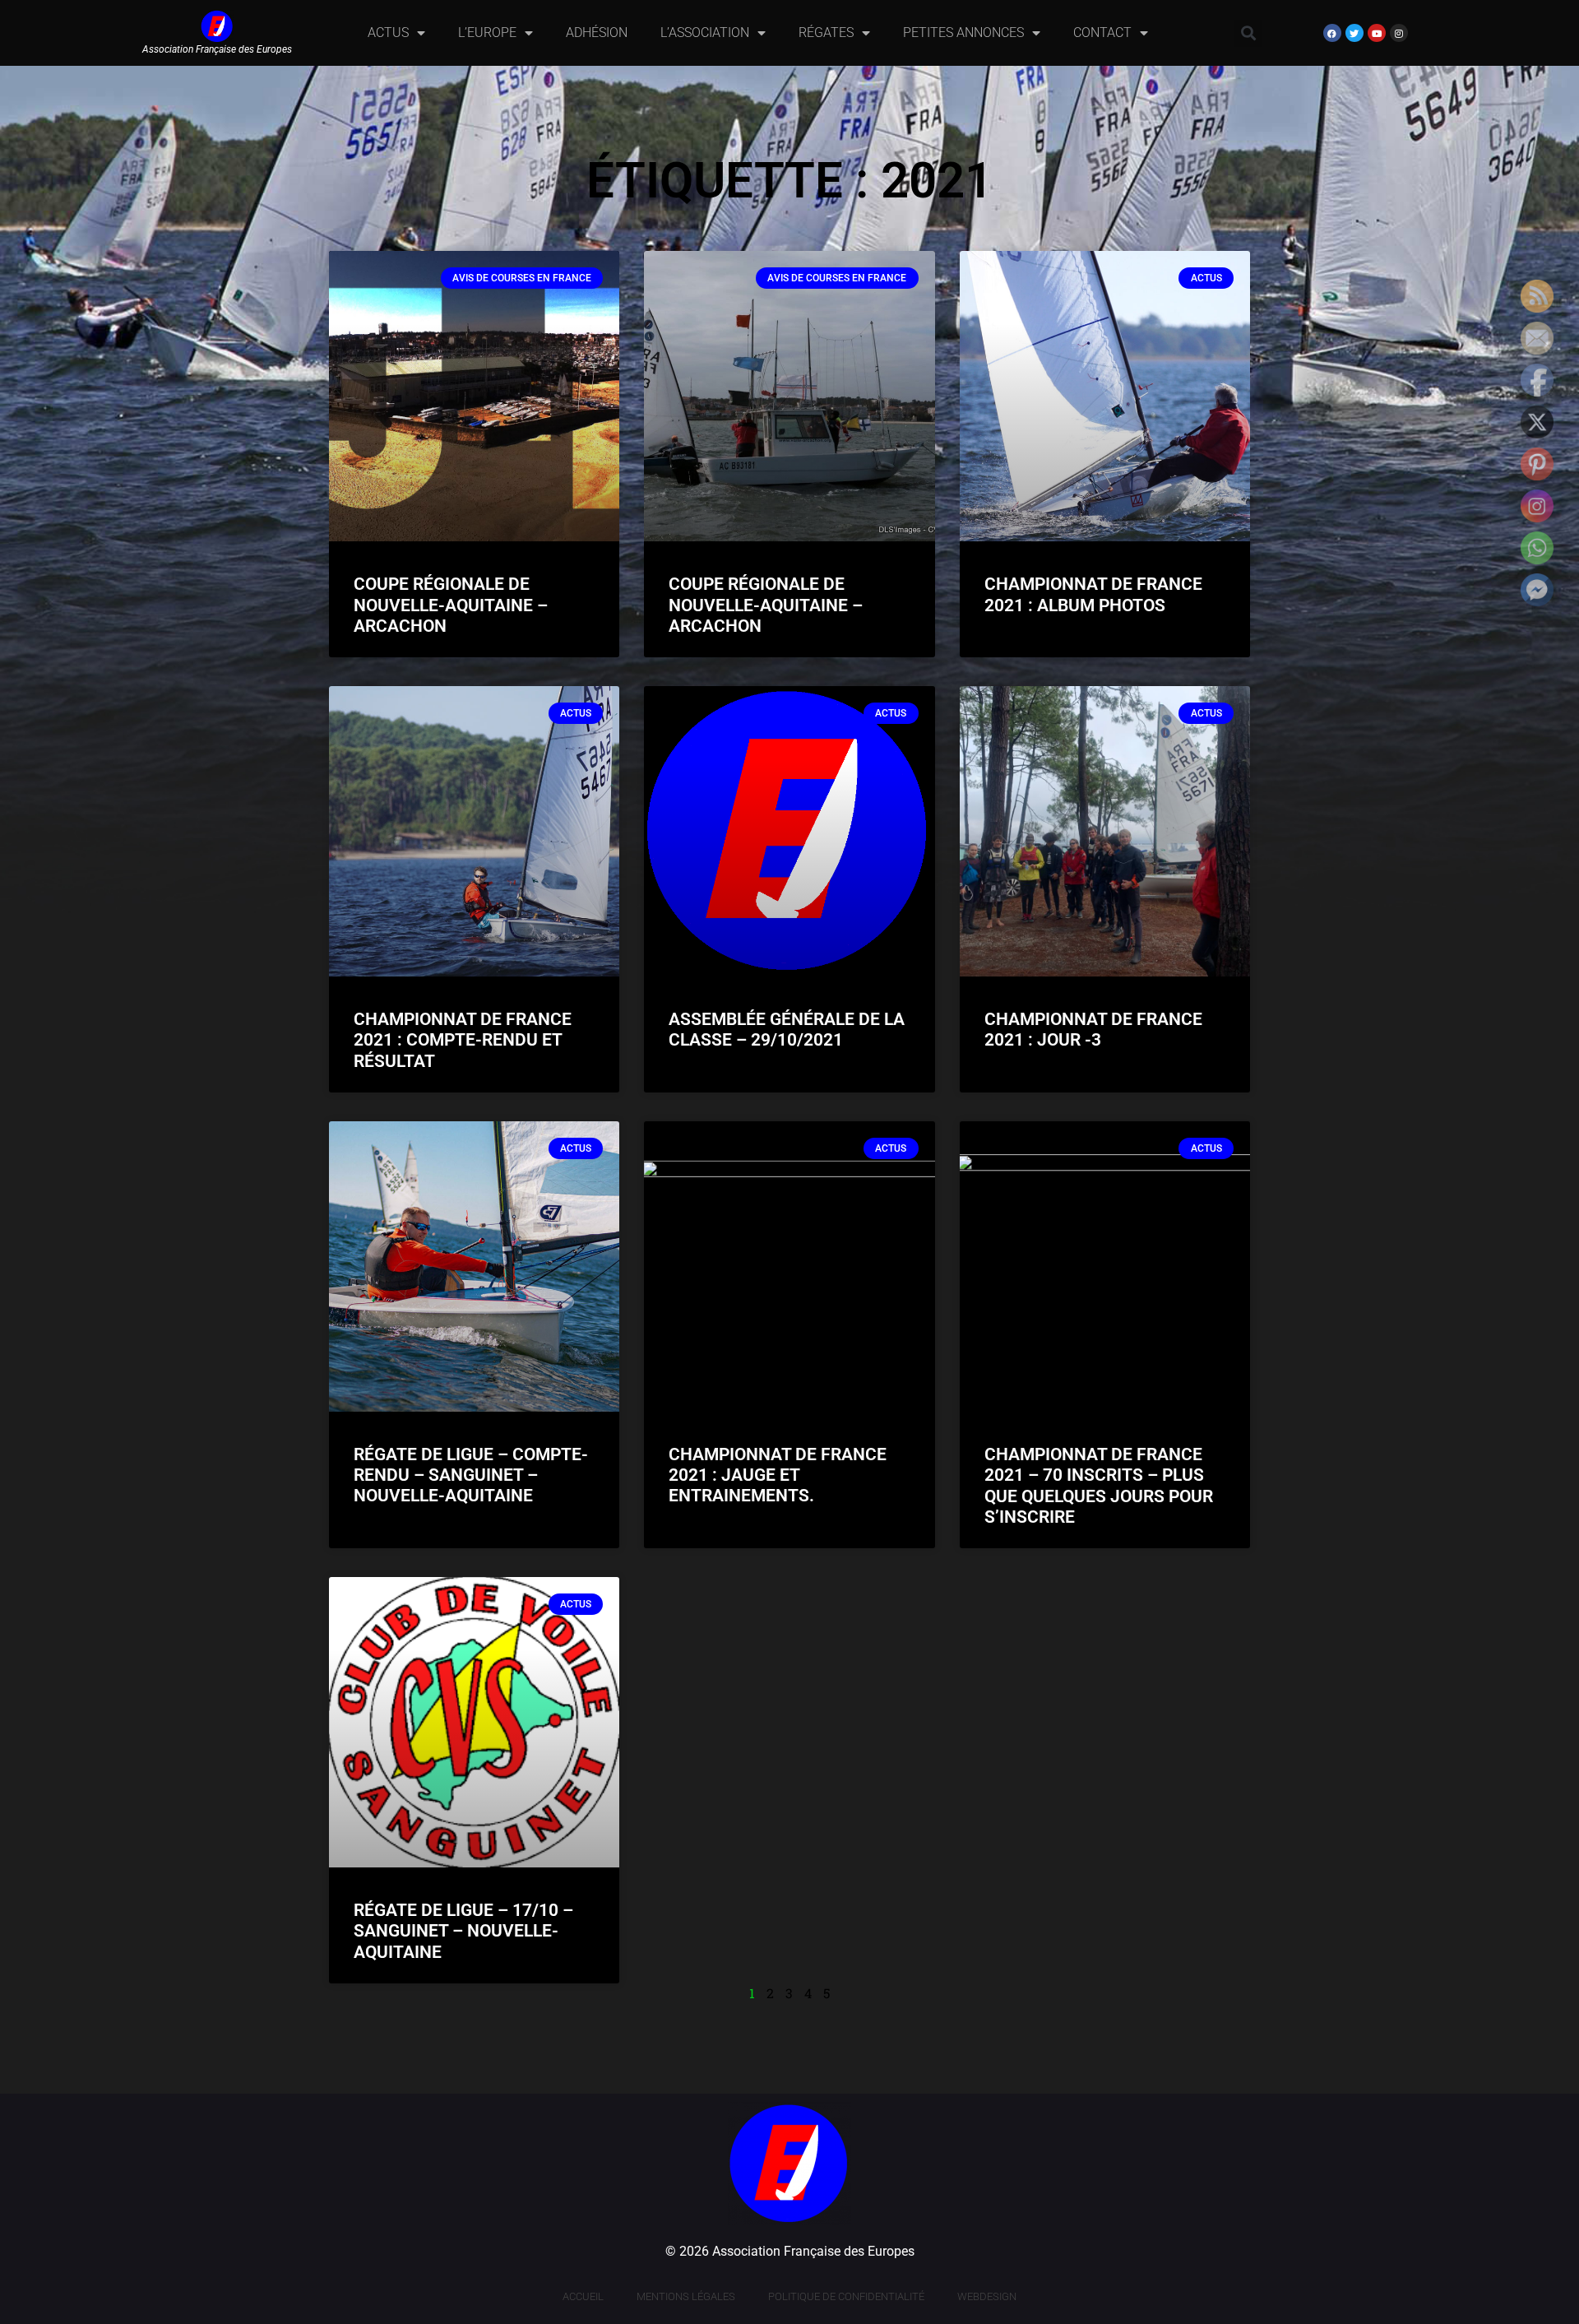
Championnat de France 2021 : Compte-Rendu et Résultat (463, 1040)
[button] (1248, 33)
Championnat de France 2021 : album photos (1093, 594)
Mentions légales (686, 2296)
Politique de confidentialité (846, 2296)
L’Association (705, 32)
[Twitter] (1354, 33)
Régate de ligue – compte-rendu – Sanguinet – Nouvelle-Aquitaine (471, 1475)
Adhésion (597, 32)
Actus (388, 32)
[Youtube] (1377, 33)
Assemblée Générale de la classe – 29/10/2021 (787, 1030)
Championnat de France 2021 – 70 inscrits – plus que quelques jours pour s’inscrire (1099, 1486)
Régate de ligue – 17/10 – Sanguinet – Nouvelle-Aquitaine (463, 1931)
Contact (1102, 32)
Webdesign (987, 2296)
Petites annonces (963, 32)
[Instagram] (1399, 33)
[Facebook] (1332, 33)
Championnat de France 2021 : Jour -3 (1093, 1030)
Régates (826, 32)
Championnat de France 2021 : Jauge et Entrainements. (778, 1475)
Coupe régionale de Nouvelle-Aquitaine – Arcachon (451, 605)
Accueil (583, 2296)
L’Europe (487, 32)
